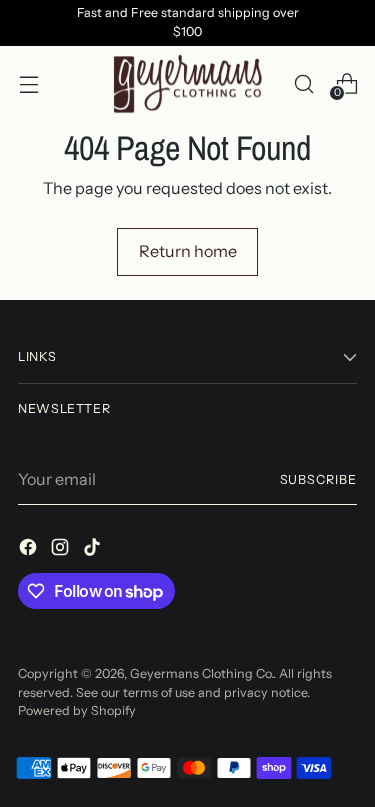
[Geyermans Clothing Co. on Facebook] (30, 550)
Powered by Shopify (77, 710)
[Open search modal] (303, 83)
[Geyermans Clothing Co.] (188, 84)
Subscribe (318, 479)
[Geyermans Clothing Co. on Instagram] (62, 550)
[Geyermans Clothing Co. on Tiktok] (94, 550)
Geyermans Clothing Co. (201, 673)
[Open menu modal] (28, 83)
